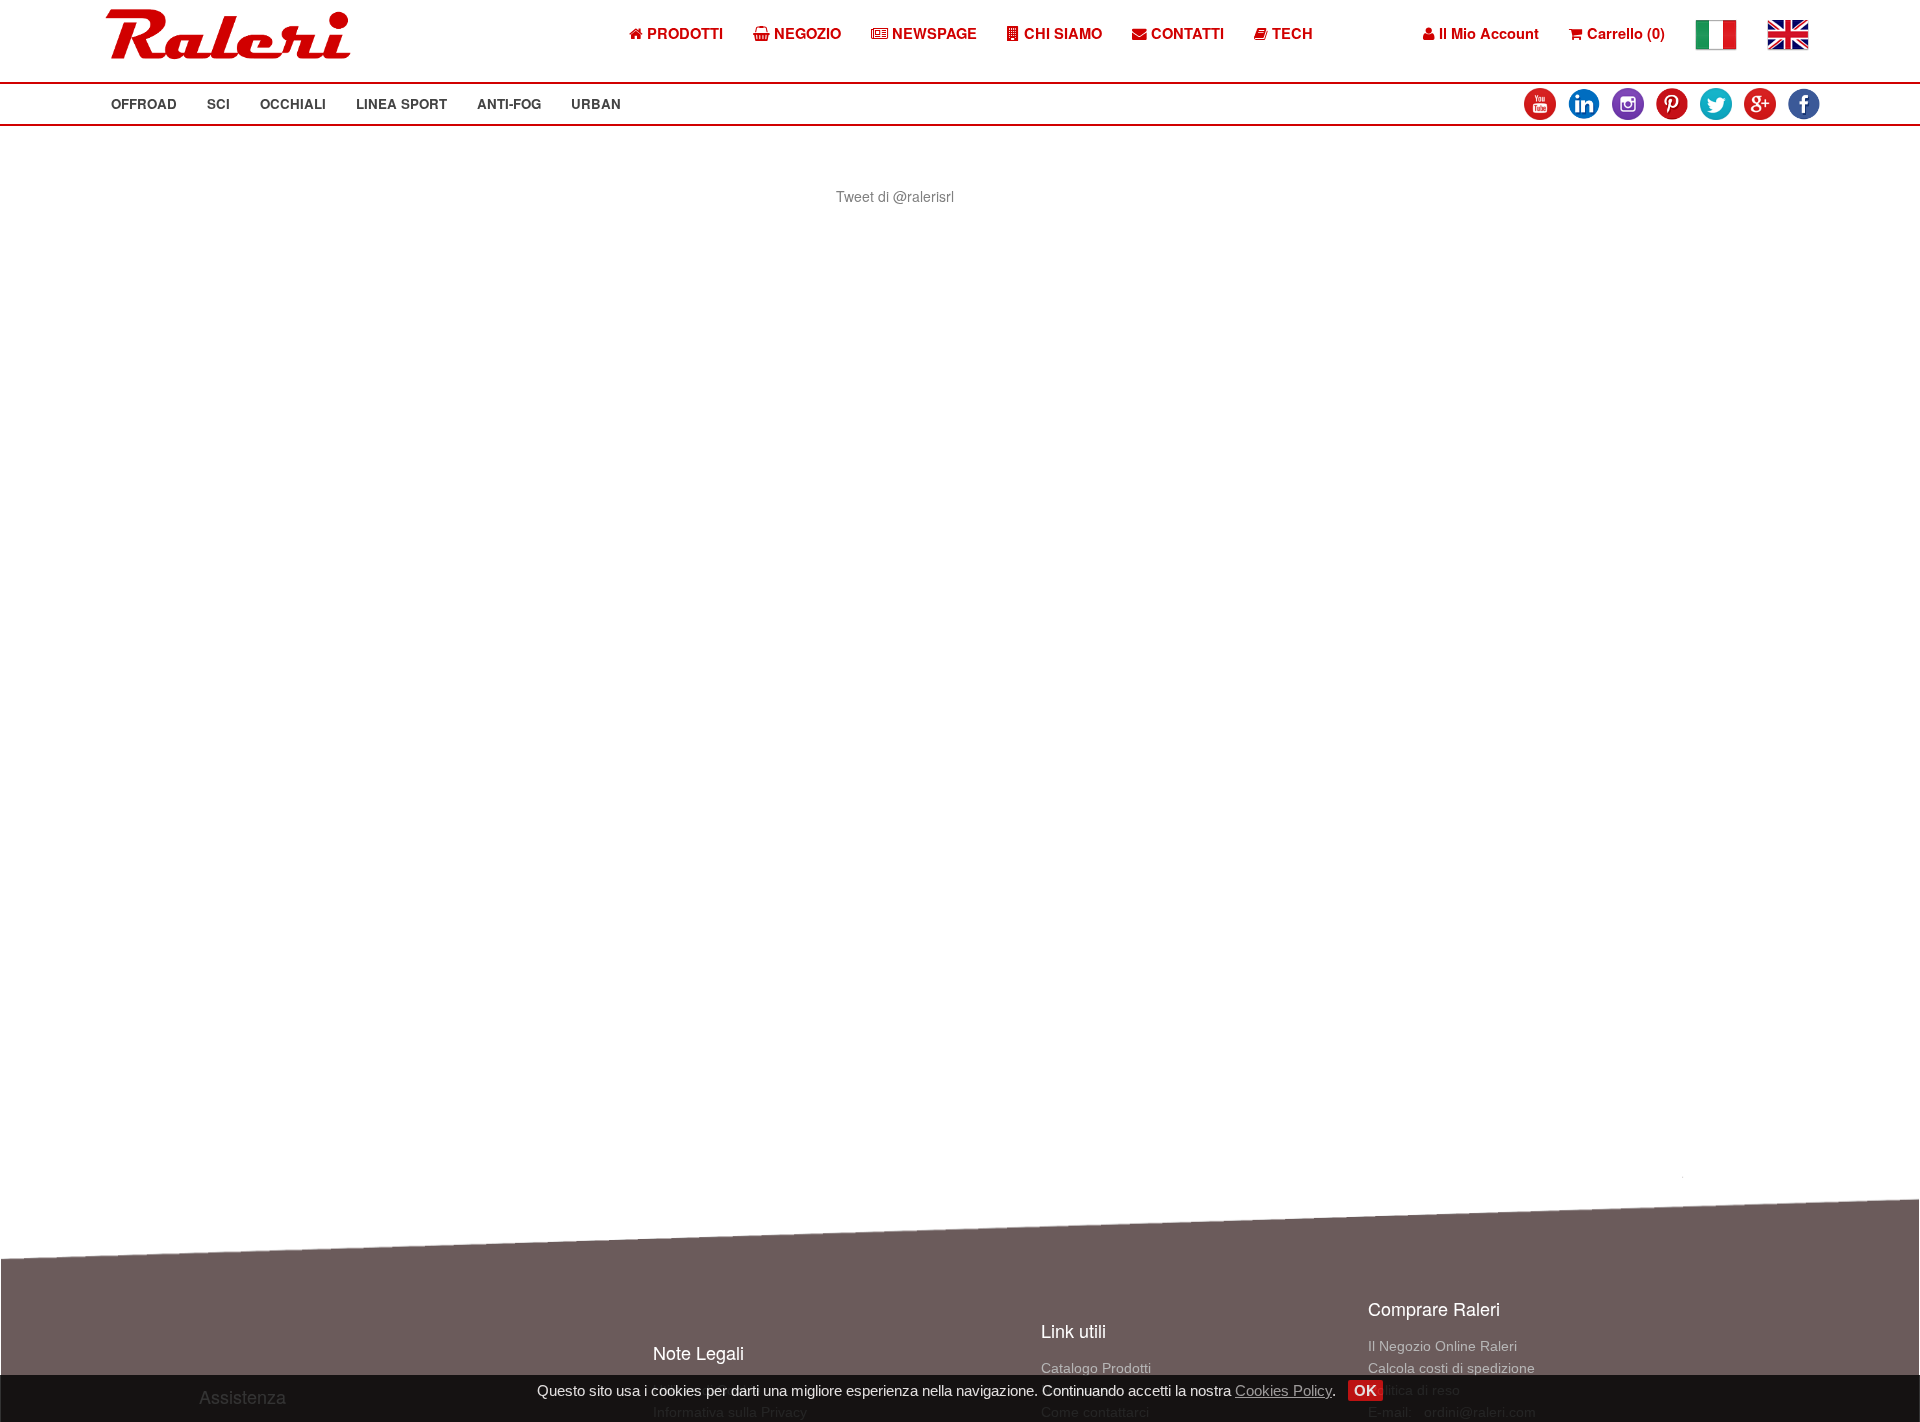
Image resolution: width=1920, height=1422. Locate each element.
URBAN (596, 103)
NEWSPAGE (932, 33)
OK (1365, 1390)
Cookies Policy (1283, 1390)
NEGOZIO (805, 33)
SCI (218, 103)
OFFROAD (144, 103)
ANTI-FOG (509, 103)
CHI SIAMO (1061, 33)
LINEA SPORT (401, 103)
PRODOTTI (683, 33)
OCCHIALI (293, 103)
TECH (1290, 33)
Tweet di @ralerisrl (895, 196)
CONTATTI (1185, 33)
